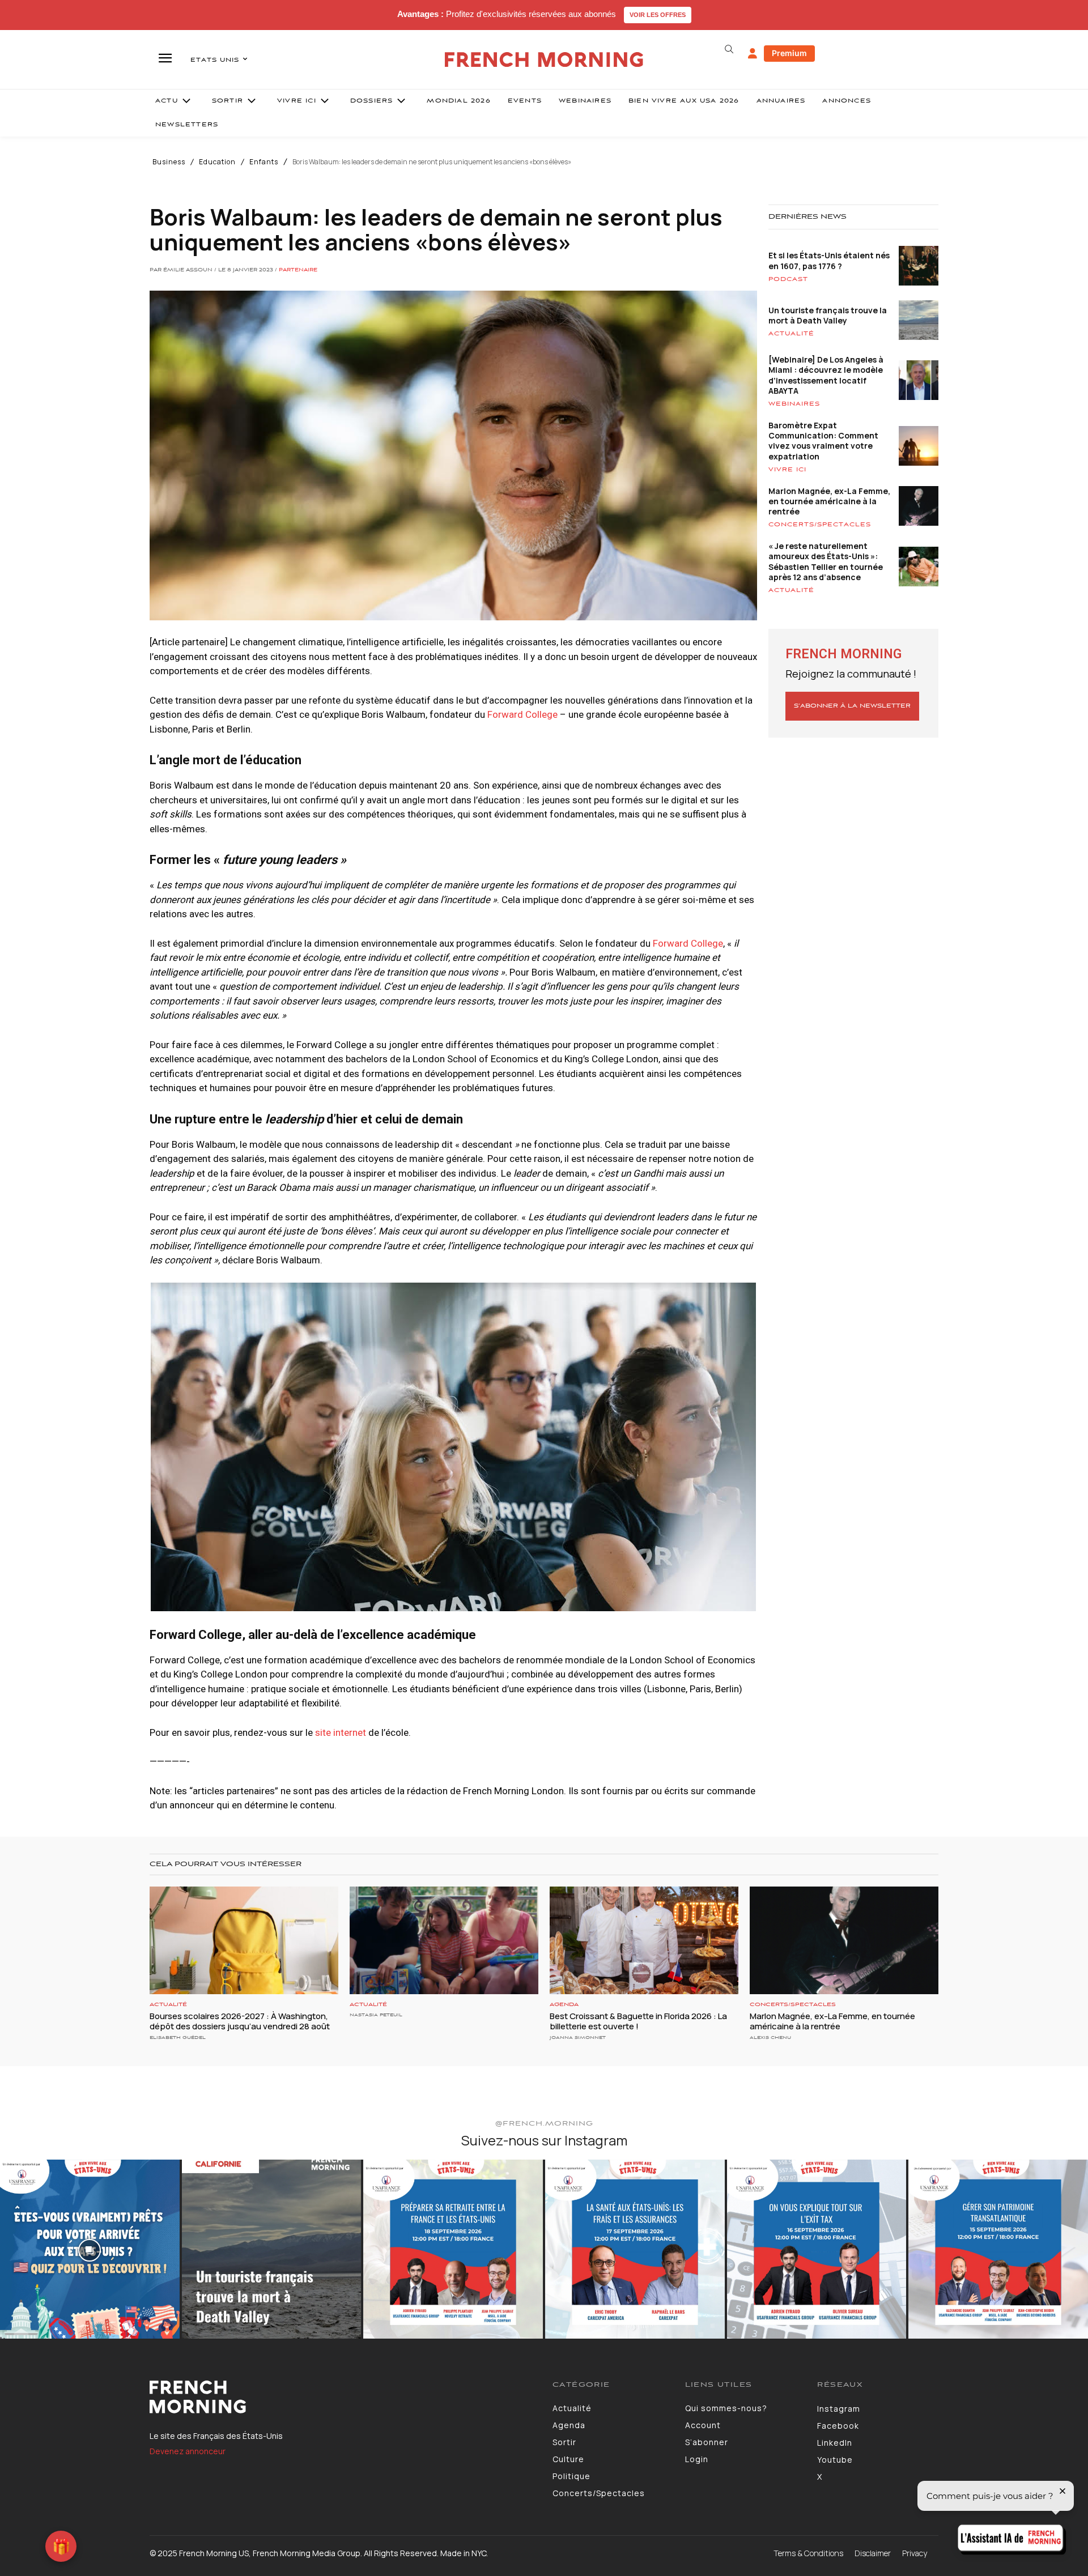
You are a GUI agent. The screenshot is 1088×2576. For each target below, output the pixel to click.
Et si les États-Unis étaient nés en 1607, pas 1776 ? (829, 260)
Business (169, 162)
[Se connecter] (753, 54)
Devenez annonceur (188, 2451)
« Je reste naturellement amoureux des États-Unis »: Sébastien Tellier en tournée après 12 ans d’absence (826, 561)
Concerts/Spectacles (820, 525)
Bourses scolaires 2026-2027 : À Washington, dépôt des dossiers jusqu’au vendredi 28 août (240, 2021)
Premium (789, 53)
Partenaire (298, 270)
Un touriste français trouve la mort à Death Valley (828, 315)
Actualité (791, 334)
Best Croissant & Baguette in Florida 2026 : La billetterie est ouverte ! (638, 2021)
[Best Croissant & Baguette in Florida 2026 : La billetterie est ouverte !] (644, 1940)
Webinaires (794, 404)
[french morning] (544, 60)
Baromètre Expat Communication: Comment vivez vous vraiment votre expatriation (823, 441)
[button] (729, 49)
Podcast (788, 279)
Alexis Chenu (770, 2038)
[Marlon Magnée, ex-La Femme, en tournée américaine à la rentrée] (844, 1940)
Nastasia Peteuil (376, 2015)
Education (217, 162)
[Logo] (343, 2397)
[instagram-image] (90, 2249)
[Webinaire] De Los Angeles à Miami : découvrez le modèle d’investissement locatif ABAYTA (826, 375)
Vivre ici (787, 470)
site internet (341, 1732)
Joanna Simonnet (578, 2038)
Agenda (564, 2005)
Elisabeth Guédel (178, 2038)
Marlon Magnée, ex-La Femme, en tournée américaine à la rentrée (829, 501)
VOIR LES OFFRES (658, 15)
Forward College (522, 714)
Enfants (264, 162)
